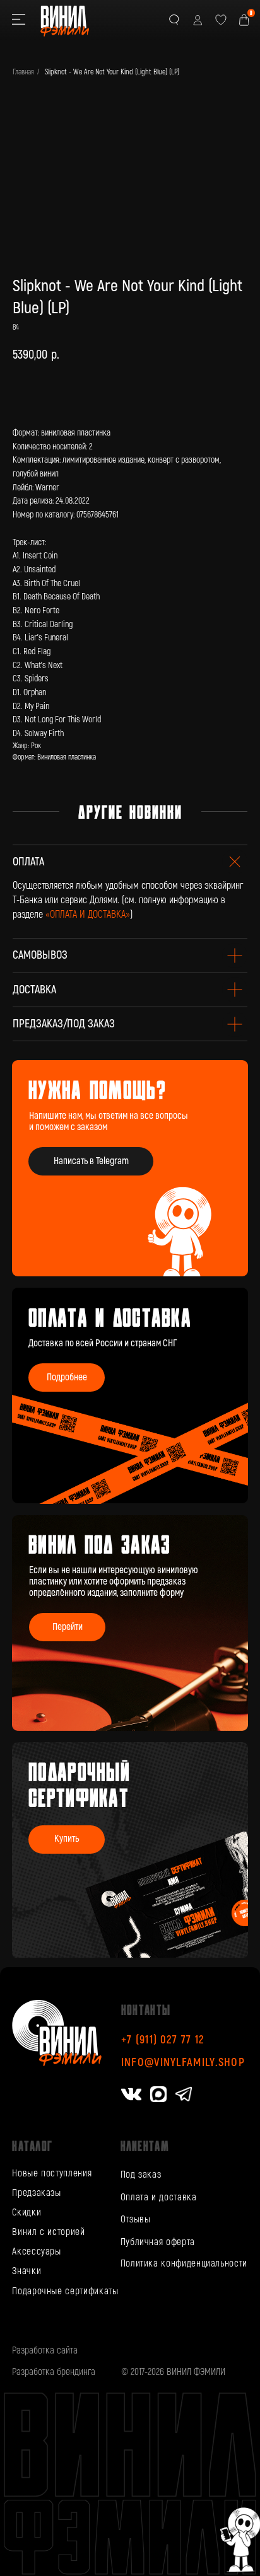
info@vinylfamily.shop (183, 2063)
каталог (32, 2146)
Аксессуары (36, 2252)
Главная (23, 72)
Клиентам (145, 2146)
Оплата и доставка (159, 2198)
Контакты (146, 2009)
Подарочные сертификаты (65, 2291)
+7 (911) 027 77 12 (163, 2040)
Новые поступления (52, 2174)
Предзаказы (36, 2193)
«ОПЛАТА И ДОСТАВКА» (88, 915)
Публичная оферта (158, 2242)
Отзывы (136, 2220)
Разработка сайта (45, 2351)
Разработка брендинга (54, 2372)
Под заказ (141, 2175)
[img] (130, 1623)
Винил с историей (48, 2232)
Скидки (27, 2213)
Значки (27, 2271)
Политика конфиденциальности (184, 2264)
